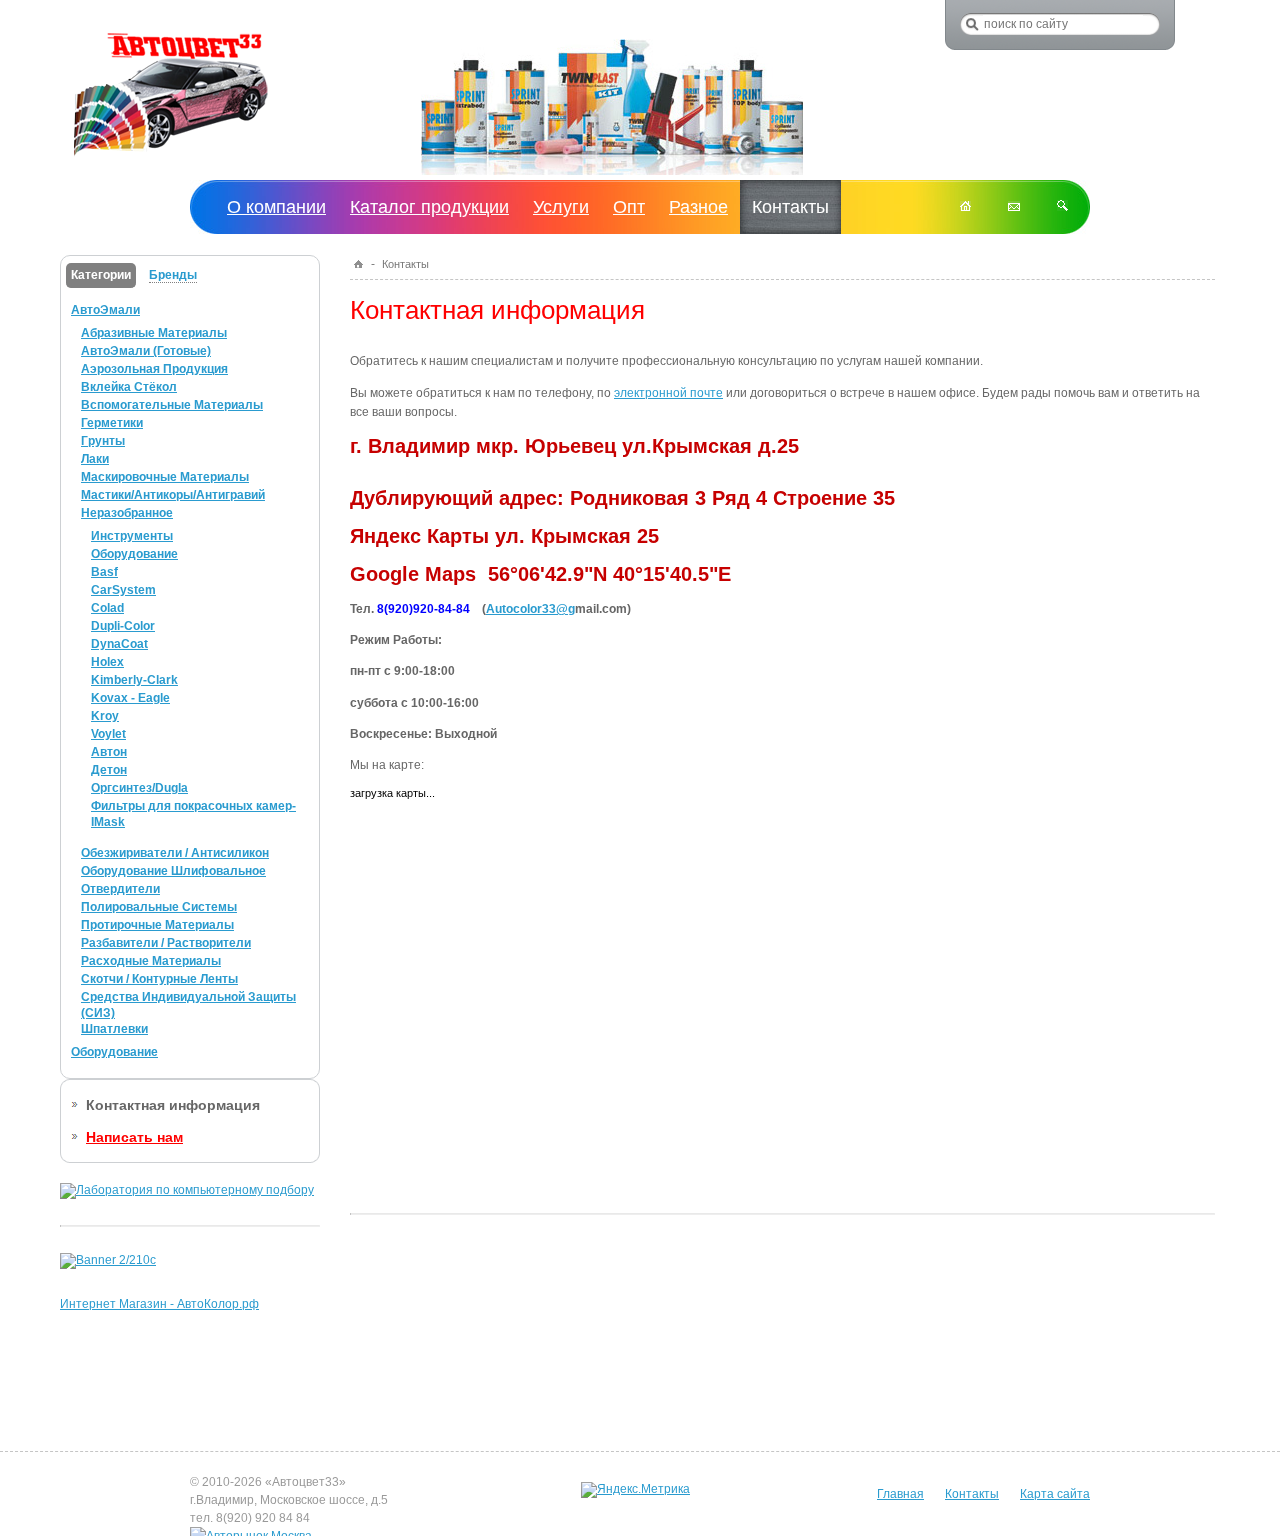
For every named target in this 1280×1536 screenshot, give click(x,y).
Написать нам (134, 1137)
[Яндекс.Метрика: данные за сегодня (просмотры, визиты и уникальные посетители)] (635, 1490)
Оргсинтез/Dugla (139, 788)
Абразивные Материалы (154, 333)
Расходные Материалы (151, 961)
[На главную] (965, 207)
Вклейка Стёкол (129, 387)
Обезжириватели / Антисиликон (175, 853)
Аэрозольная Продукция (154, 369)
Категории (101, 275)
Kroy (105, 716)
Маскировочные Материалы (165, 477)
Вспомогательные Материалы (172, 405)
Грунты (103, 441)
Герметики (112, 423)
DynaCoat (119, 644)
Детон (109, 770)
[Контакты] (1014, 207)
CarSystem (123, 590)
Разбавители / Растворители (166, 943)
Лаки (95, 459)
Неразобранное (127, 513)
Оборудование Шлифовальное (173, 871)
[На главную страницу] (171, 157)
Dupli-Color (123, 626)
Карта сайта (1055, 1494)
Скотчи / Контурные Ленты (159, 979)
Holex (107, 662)
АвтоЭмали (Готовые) (146, 351)
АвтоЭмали (105, 310)
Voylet (108, 734)
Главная (900, 1494)
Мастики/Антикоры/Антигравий (173, 495)
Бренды (173, 275)
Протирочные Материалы (157, 925)
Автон (109, 752)
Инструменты (132, 536)
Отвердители (120, 889)
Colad (107, 608)
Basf (104, 572)
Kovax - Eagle (130, 698)
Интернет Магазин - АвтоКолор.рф (159, 1304)
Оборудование (134, 554)
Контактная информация (173, 1105)
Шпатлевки (114, 1029)
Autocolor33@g (530, 609)
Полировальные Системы (159, 907)
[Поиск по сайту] (1062, 207)
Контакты (972, 1494)
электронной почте (668, 393)
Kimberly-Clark (134, 680)
